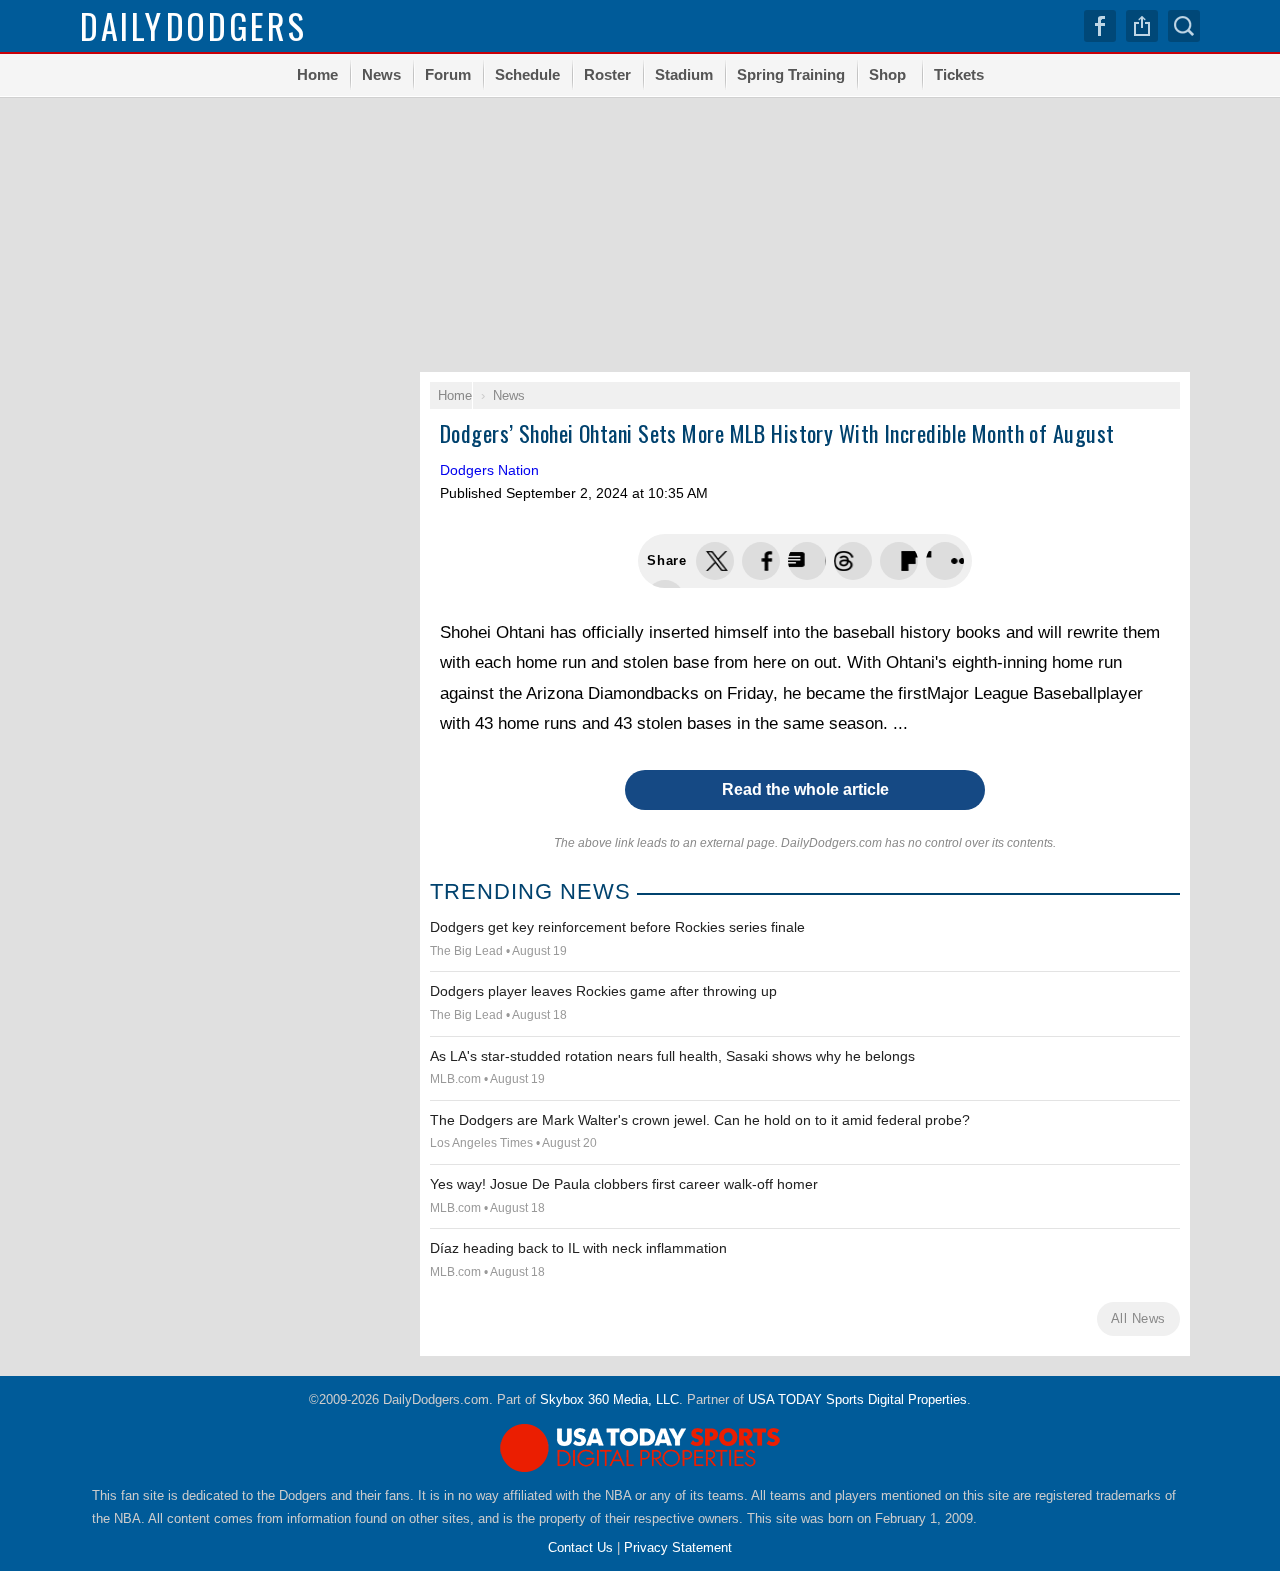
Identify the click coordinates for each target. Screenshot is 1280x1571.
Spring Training (791, 74)
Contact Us (580, 1547)
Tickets (959, 74)
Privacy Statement (678, 1547)
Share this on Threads (807, 561)
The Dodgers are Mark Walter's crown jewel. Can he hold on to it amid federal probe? (700, 1120)
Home (317, 74)
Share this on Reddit (945, 561)
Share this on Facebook (761, 561)
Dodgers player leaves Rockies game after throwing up (603, 991)
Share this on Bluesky (853, 561)
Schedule (527, 74)
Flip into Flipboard (899, 561)
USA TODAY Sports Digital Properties (857, 1399)
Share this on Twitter (715, 561)
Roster (607, 74)
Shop (887, 74)
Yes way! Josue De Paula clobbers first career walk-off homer (624, 1184)
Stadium (684, 74)
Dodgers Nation (489, 470)
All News (1138, 1318)
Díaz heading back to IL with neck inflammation (578, 1248)
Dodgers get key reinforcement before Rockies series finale (617, 927)
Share (1142, 26)
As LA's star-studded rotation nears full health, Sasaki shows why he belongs (672, 1056)
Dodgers (193, 25)
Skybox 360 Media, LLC (609, 1399)
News (381, 74)
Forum (448, 74)
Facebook (1100, 26)
